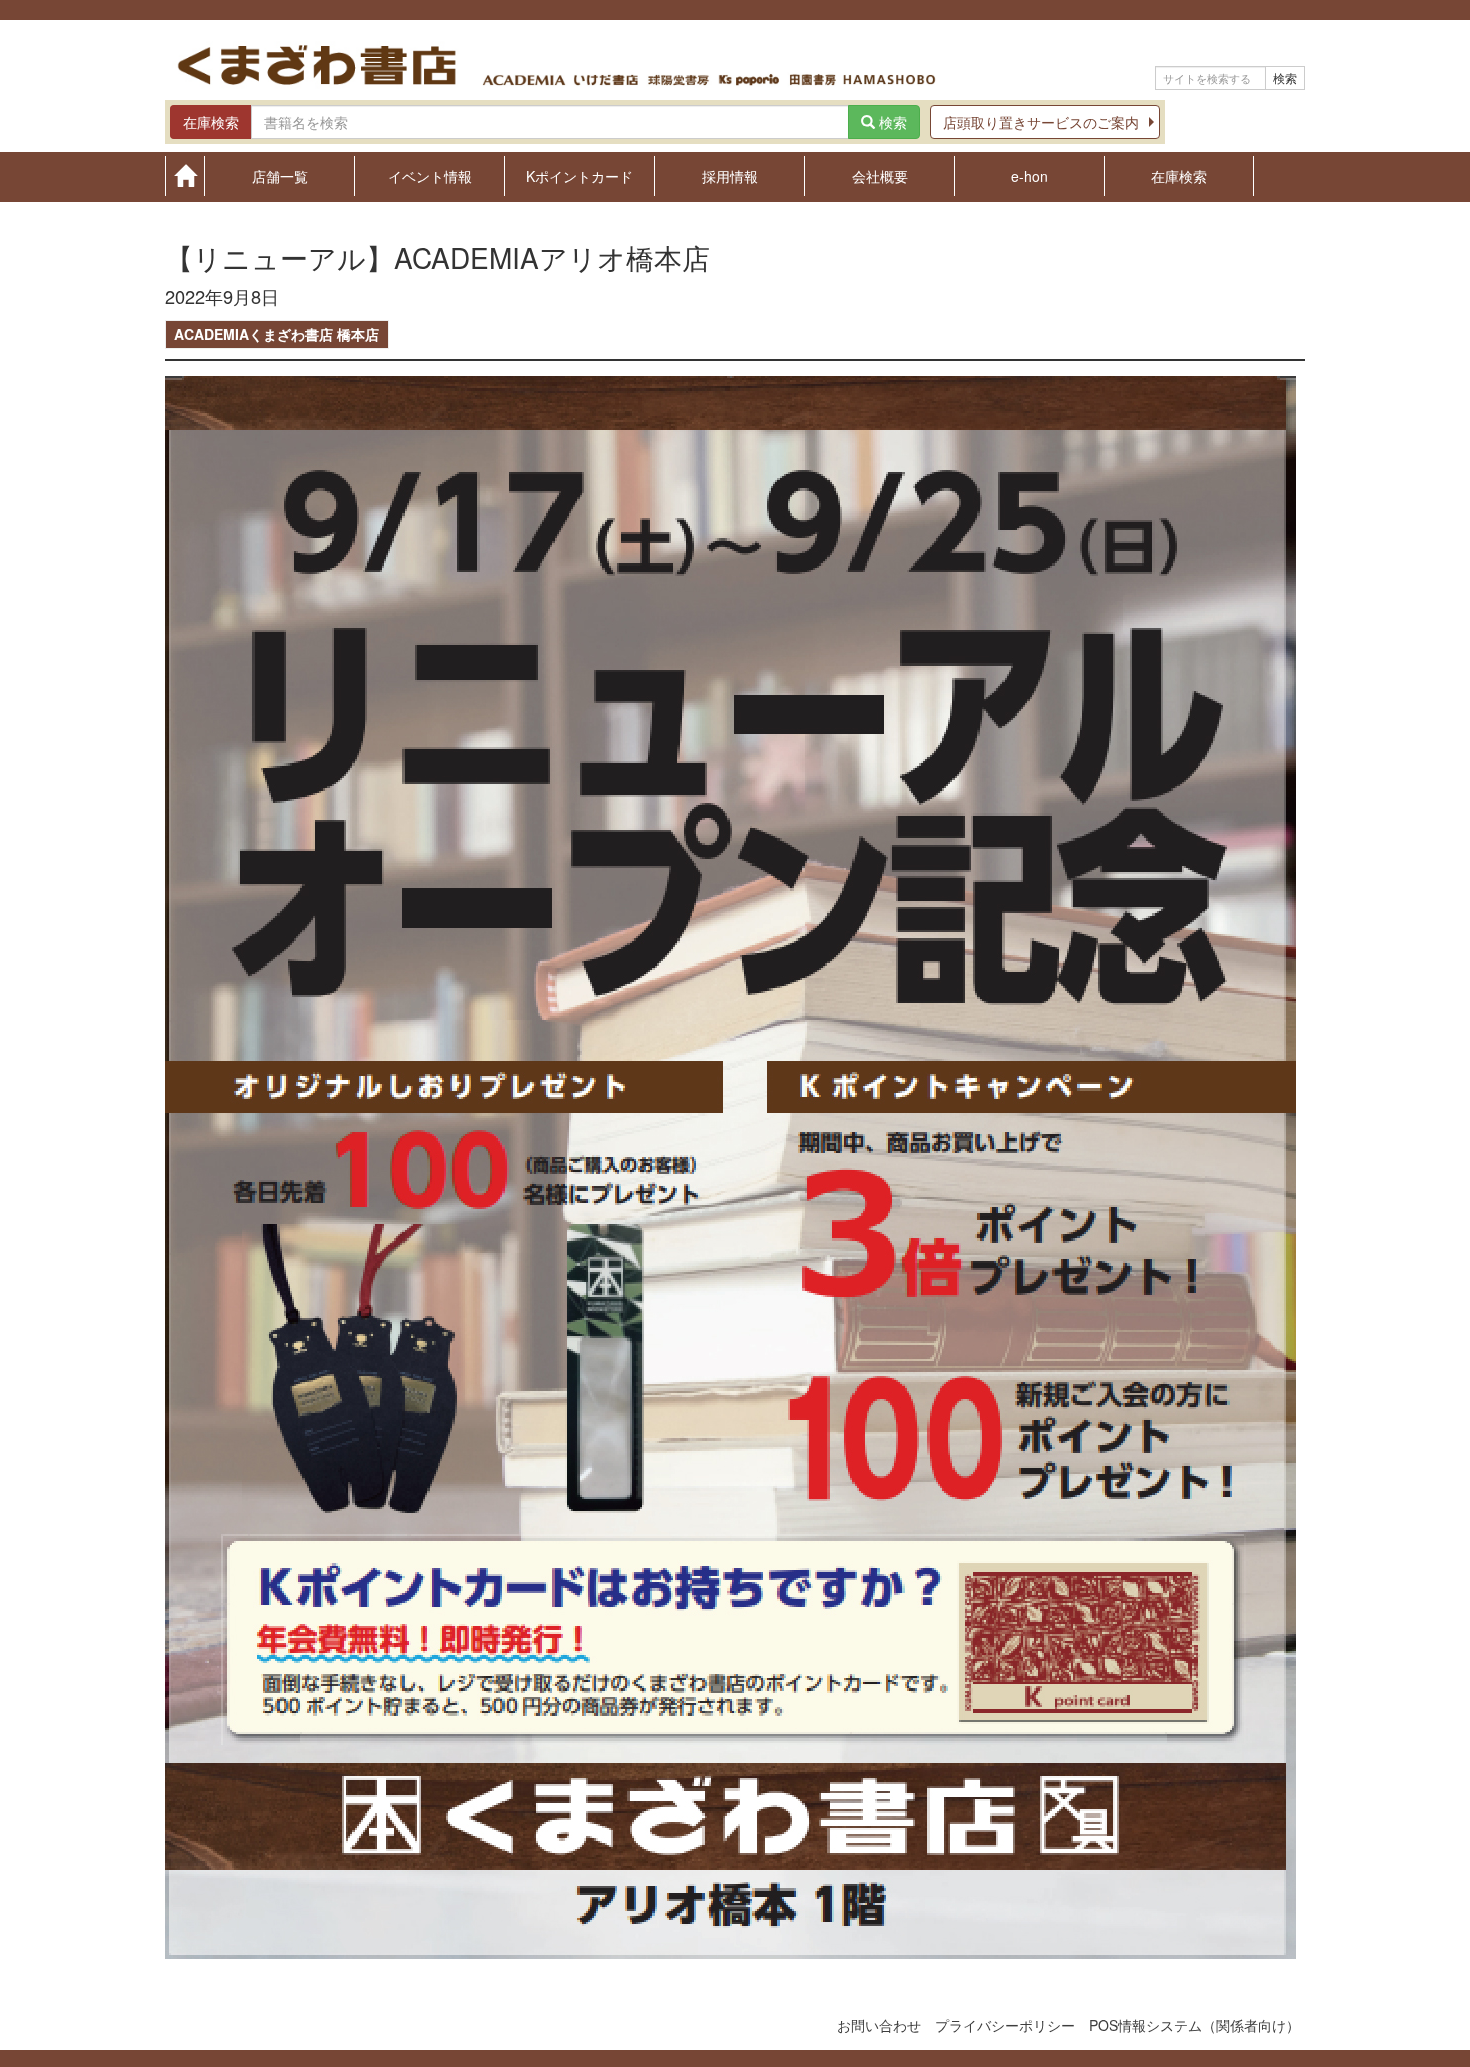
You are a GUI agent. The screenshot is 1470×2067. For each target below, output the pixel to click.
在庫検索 (1179, 174)
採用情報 (730, 174)
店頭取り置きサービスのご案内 (1041, 122)
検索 (1285, 77)
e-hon (1029, 174)
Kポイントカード (579, 174)
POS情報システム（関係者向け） (1194, 2025)
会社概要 (880, 174)
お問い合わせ (879, 2025)
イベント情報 (430, 174)
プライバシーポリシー (1005, 2025)
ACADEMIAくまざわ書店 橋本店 (276, 334)
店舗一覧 (280, 174)
